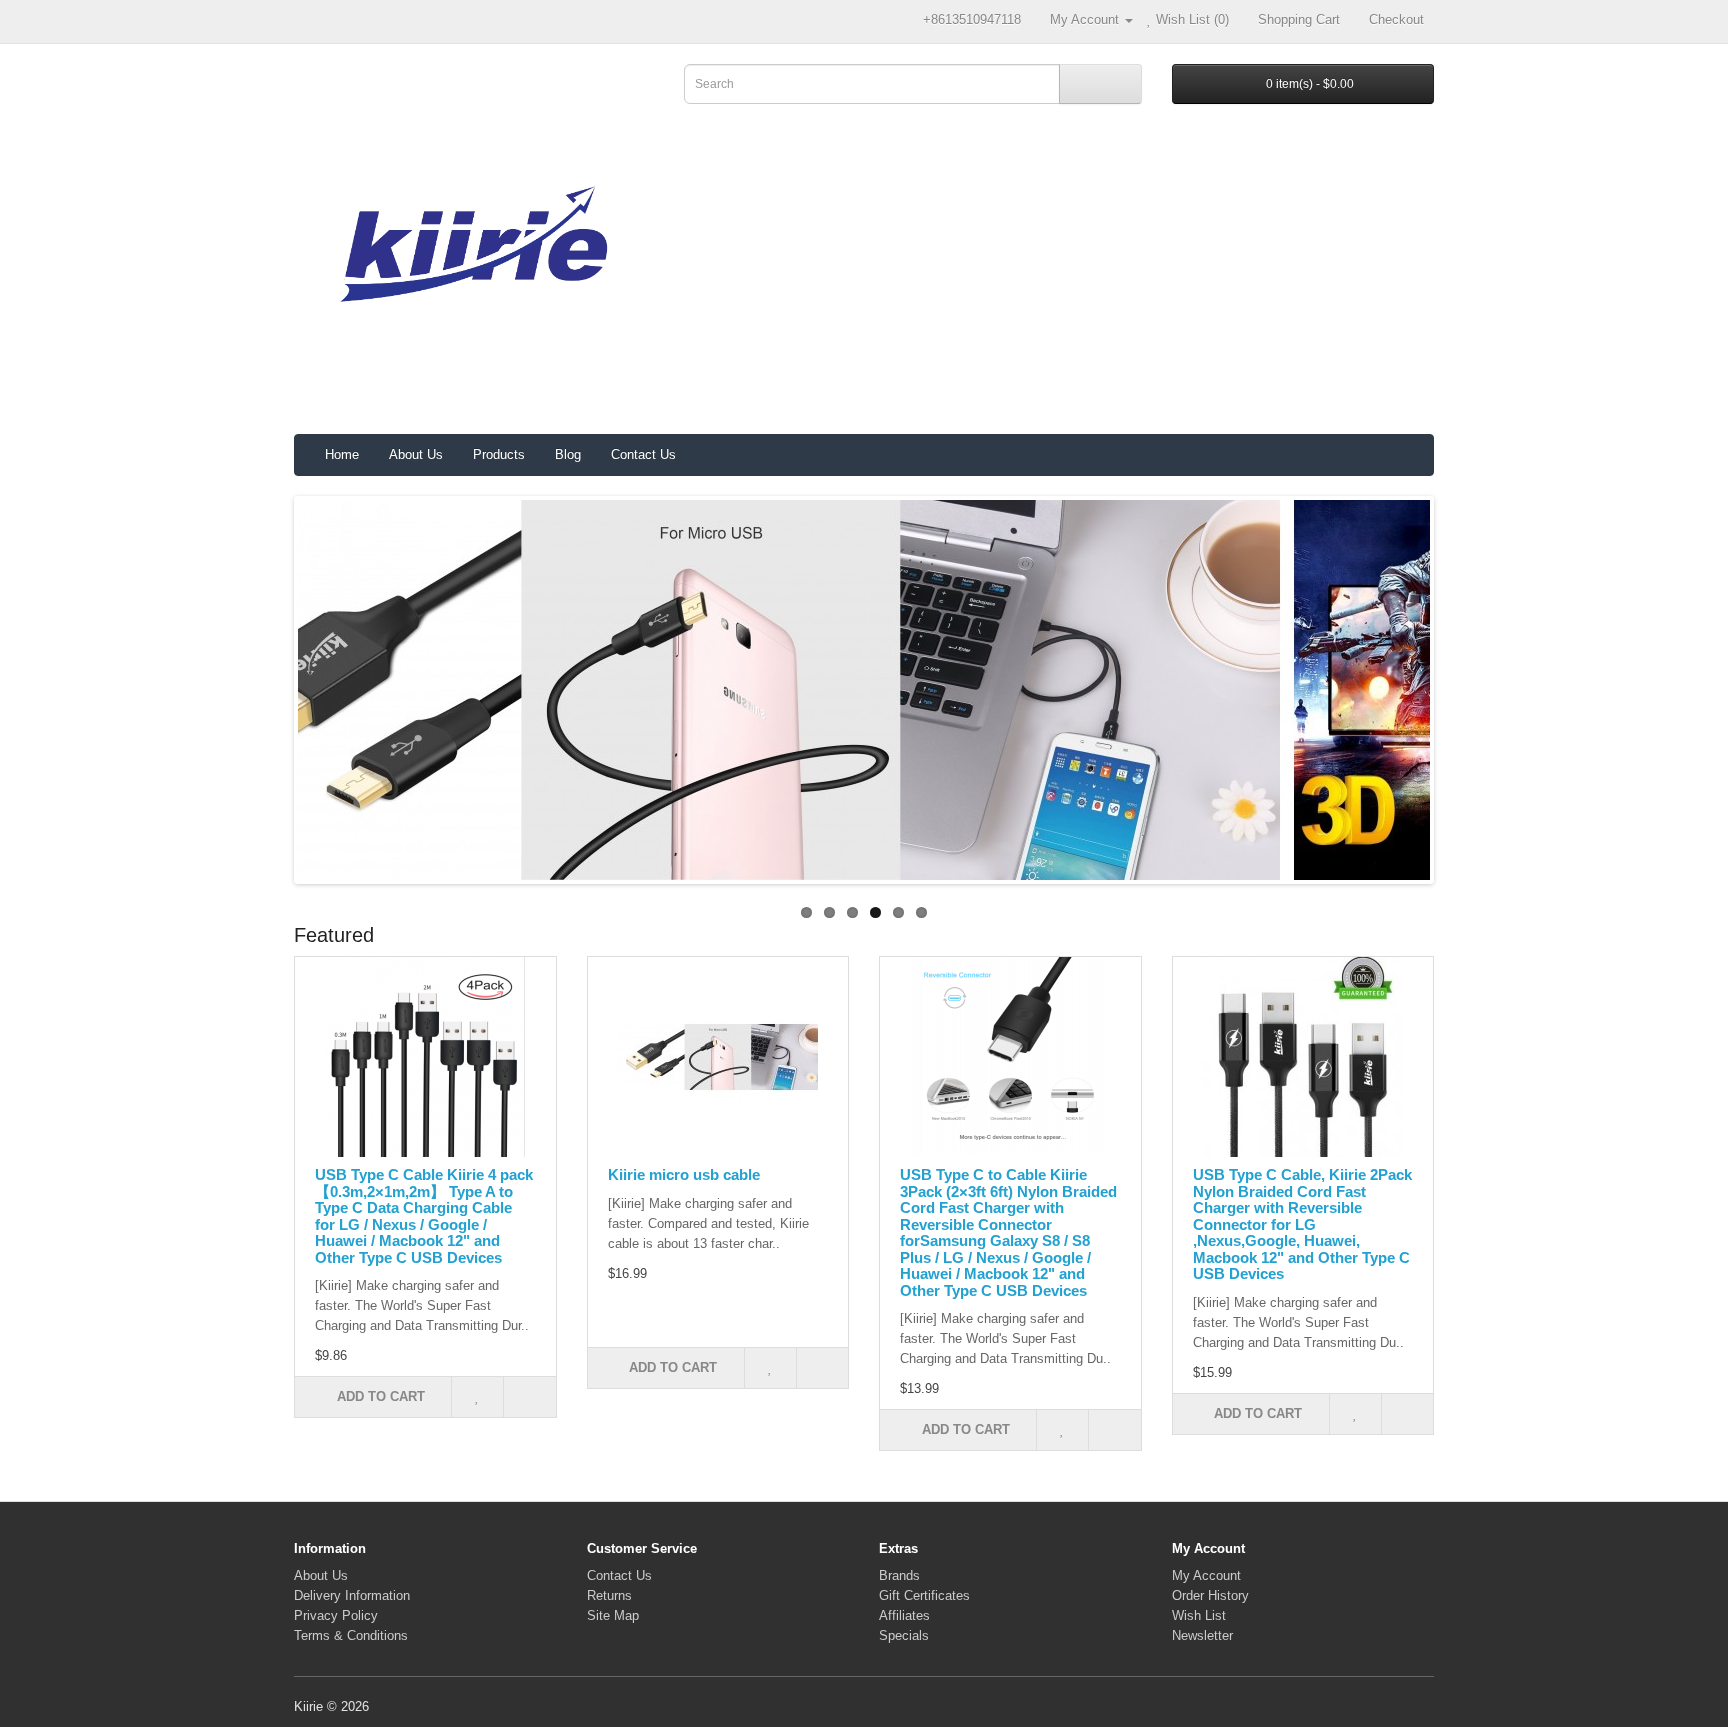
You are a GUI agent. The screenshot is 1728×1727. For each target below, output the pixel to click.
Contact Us (643, 454)
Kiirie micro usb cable (684, 1174)
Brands (899, 1575)
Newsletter (1202, 1635)
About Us (416, 454)
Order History (1210, 1595)
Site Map (613, 1615)
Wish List (1199, 1615)
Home (342, 454)
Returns (609, 1595)
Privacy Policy (336, 1615)
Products (499, 454)
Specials (904, 1635)
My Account (1206, 1575)
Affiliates (904, 1615)
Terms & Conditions (351, 1635)
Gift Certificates (924, 1595)
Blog (568, 454)
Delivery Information (352, 1595)
